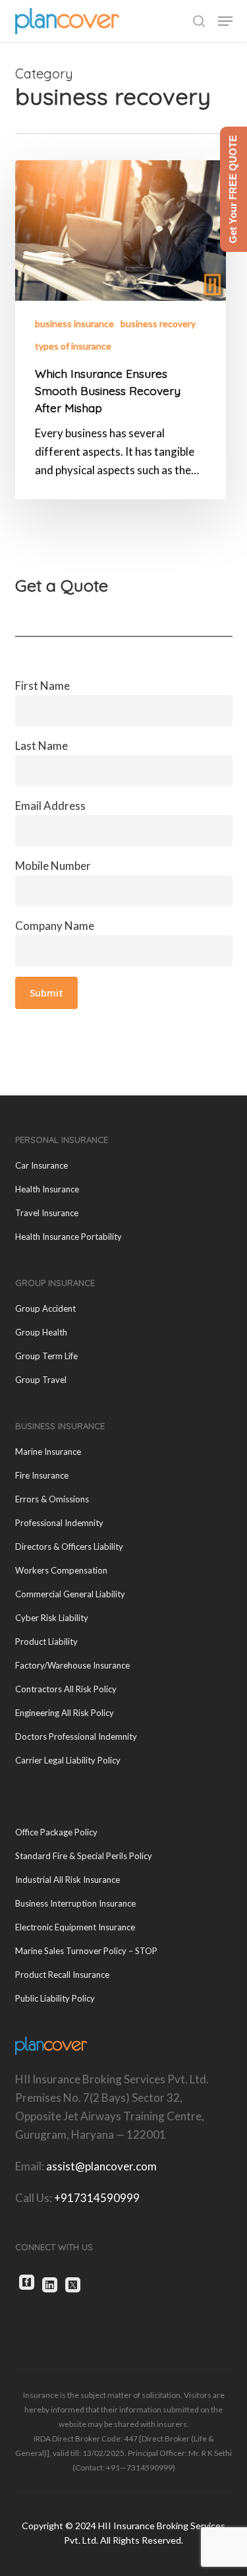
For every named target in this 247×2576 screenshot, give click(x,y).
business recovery (158, 323)
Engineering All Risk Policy (65, 1713)
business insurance (74, 323)
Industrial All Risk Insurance (68, 1880)
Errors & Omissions (52, 1499)
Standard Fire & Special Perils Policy (84, 1856)
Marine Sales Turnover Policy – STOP (86, 1951)
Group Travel (41, 1380)
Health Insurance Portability (69, 1237)
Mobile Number (53, 866)
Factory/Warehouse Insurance (72, 1665)
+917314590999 (97, 2198)
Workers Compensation (61, 1570)
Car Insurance (41, 1165)
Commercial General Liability (70, 1594)
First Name (42, 686)
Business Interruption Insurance (75, 1903)
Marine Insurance (48, 1452)
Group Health (41, 1332)
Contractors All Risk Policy (66, 1689)
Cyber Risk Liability (52, 1618)
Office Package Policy (56, 1832)
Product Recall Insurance (62, 1975)
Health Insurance (47, 1189)
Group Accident (45, 1308)
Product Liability (46, 1641)
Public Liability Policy (55, 1998)
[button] (225, 21)
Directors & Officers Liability (69, 1547)
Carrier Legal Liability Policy (68, 1760)
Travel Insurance (47, 1213)
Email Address (50, 806)
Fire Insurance (42, 1475)
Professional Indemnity (59, 1523)
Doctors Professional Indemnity (76, 1736)
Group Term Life (46, 1356)
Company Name (55, 926)
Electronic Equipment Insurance (75, 1927)
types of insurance (73, 346)
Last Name (41, 746)
